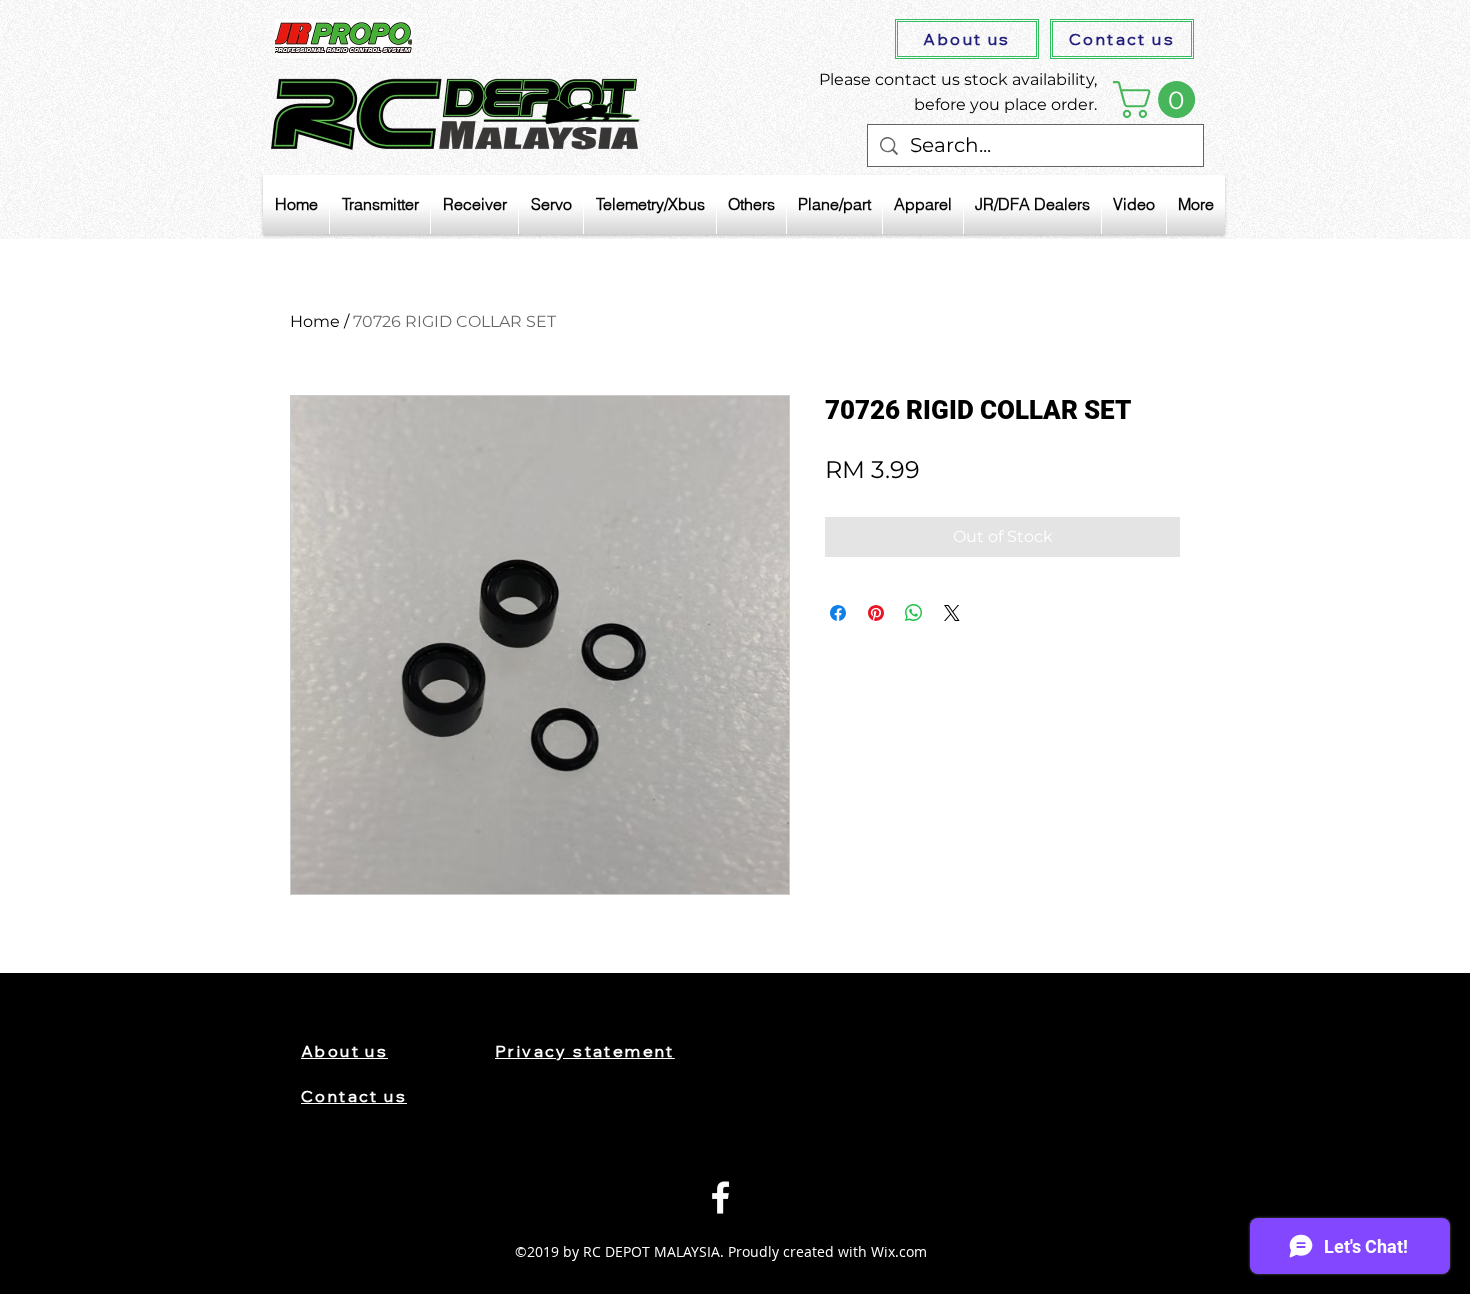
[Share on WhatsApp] (914, 613)
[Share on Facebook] (838, 613)
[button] (1158, 99)
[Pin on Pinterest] (876, 613)
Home (315, 321)
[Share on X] (952, 613)
